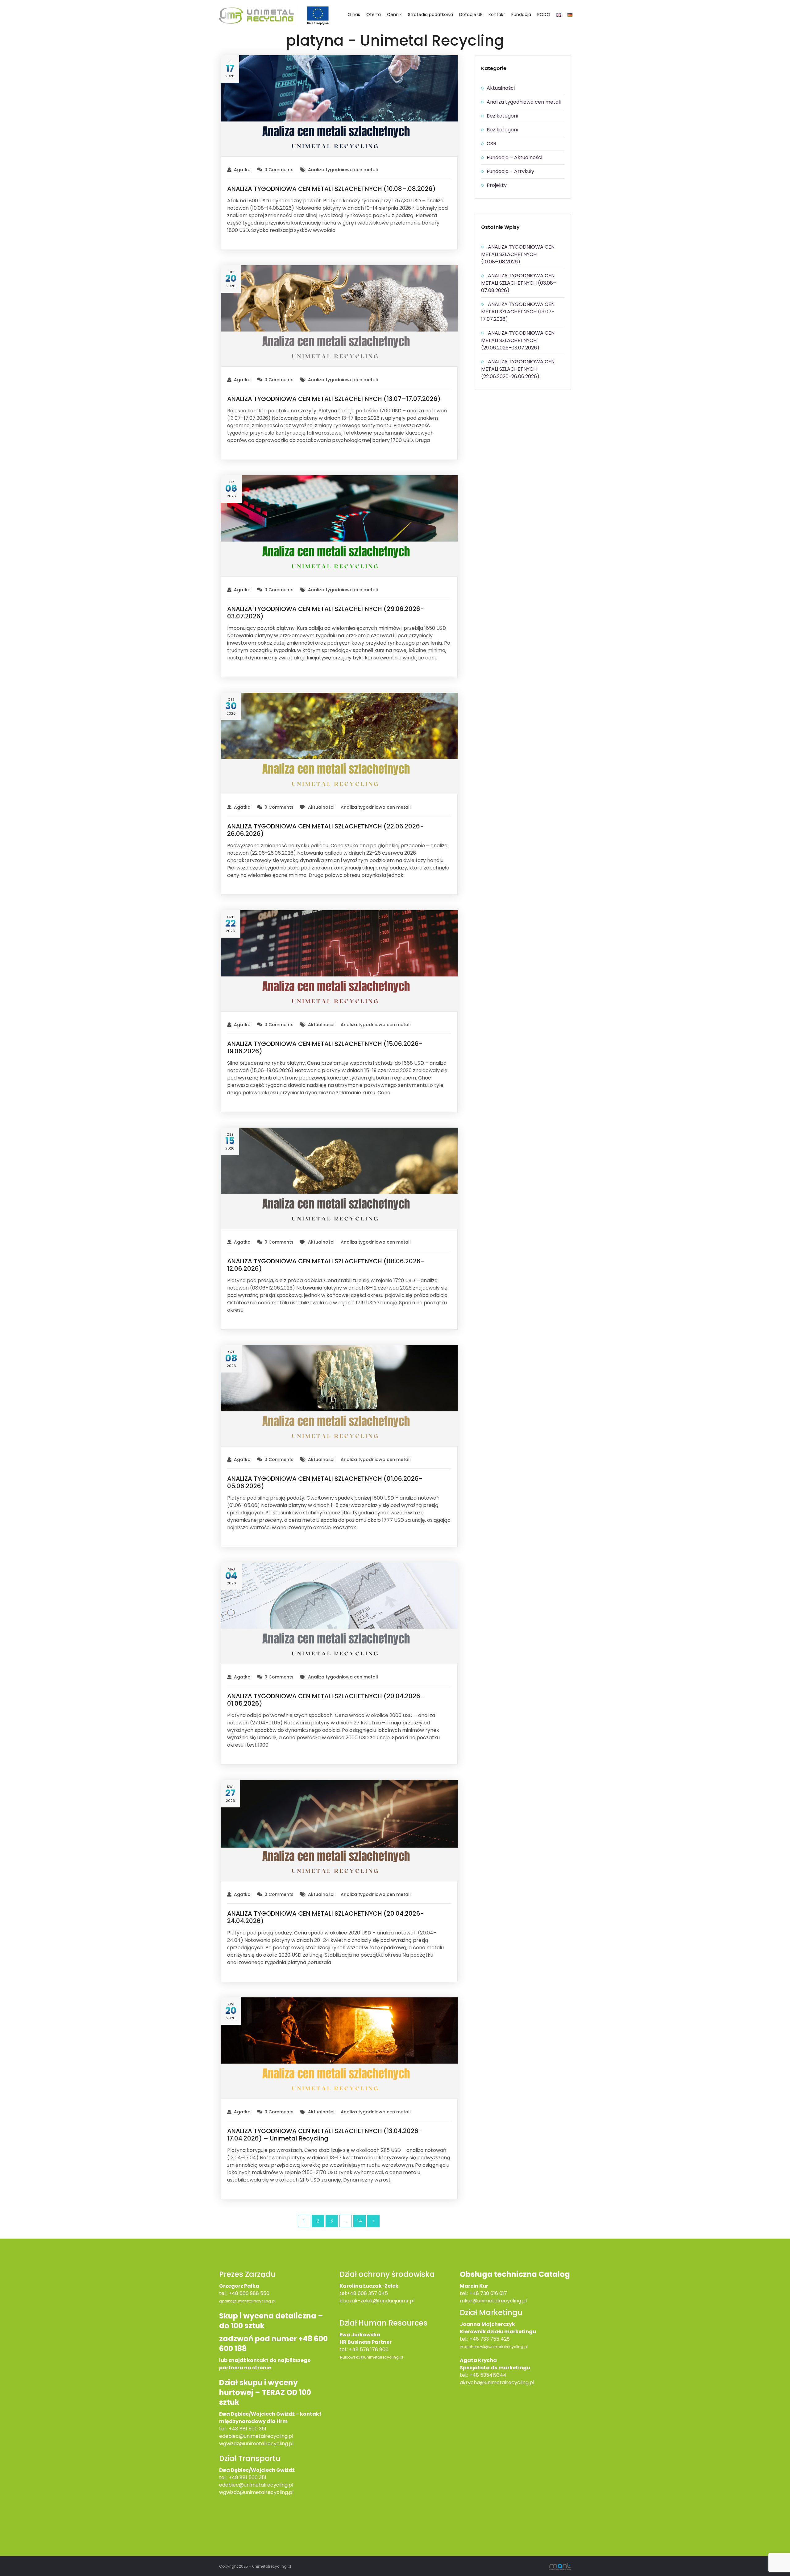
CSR (491, 144)
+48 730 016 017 (488, 2293)
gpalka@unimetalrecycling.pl (247, 2301)
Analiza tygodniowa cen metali (343, 170)
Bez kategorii (502, 116)
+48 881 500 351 (247, 2429)
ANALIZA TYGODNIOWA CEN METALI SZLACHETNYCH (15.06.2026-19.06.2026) (325, 1047)
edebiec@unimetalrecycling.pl (256, 2436)
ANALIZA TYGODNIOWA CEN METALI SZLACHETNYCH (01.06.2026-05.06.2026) (325, 1482)
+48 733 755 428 (490, 2339)
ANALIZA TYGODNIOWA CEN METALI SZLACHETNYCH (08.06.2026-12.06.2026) (326, 1265)
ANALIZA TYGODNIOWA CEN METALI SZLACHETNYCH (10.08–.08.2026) (331, 189)
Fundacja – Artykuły (510, 171)
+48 (234, 2477)
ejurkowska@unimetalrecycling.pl (371, 2357)
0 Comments (279, 170)
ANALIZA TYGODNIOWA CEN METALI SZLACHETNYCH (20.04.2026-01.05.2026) (326, 1700)
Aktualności (321, 807)
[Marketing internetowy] (560, 2566)
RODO (544, 14)
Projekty (497, 185)
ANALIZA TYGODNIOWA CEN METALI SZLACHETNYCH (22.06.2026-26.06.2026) (325, 830)
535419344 (493, 2375)
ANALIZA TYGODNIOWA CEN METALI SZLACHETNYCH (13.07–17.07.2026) (334, 399)
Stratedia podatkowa (430, 14)
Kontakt (497, 14)
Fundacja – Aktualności (514, 157)
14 (360, 2221)
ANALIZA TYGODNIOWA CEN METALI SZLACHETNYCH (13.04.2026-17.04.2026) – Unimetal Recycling (325, 2135)
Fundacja (521, 14)
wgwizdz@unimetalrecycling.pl (256, 2444)
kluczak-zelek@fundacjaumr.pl (377, 2301)
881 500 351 (253, 2477)
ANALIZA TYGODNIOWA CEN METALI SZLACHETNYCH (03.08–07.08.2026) (519, 283)
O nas (354, 14)
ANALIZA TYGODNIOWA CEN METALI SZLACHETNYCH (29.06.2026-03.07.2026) (326, 613)
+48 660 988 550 (249, 2293)
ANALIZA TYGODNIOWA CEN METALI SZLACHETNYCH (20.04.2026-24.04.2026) (326, 1917)
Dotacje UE (471, 14)
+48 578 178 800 (369, 2349)
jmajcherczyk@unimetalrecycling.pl (494, 2347)
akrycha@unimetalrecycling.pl (497, 2382)
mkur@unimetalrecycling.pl (493, 2301)
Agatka (242, 170)
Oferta (374, 14)
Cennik (394, 14)
